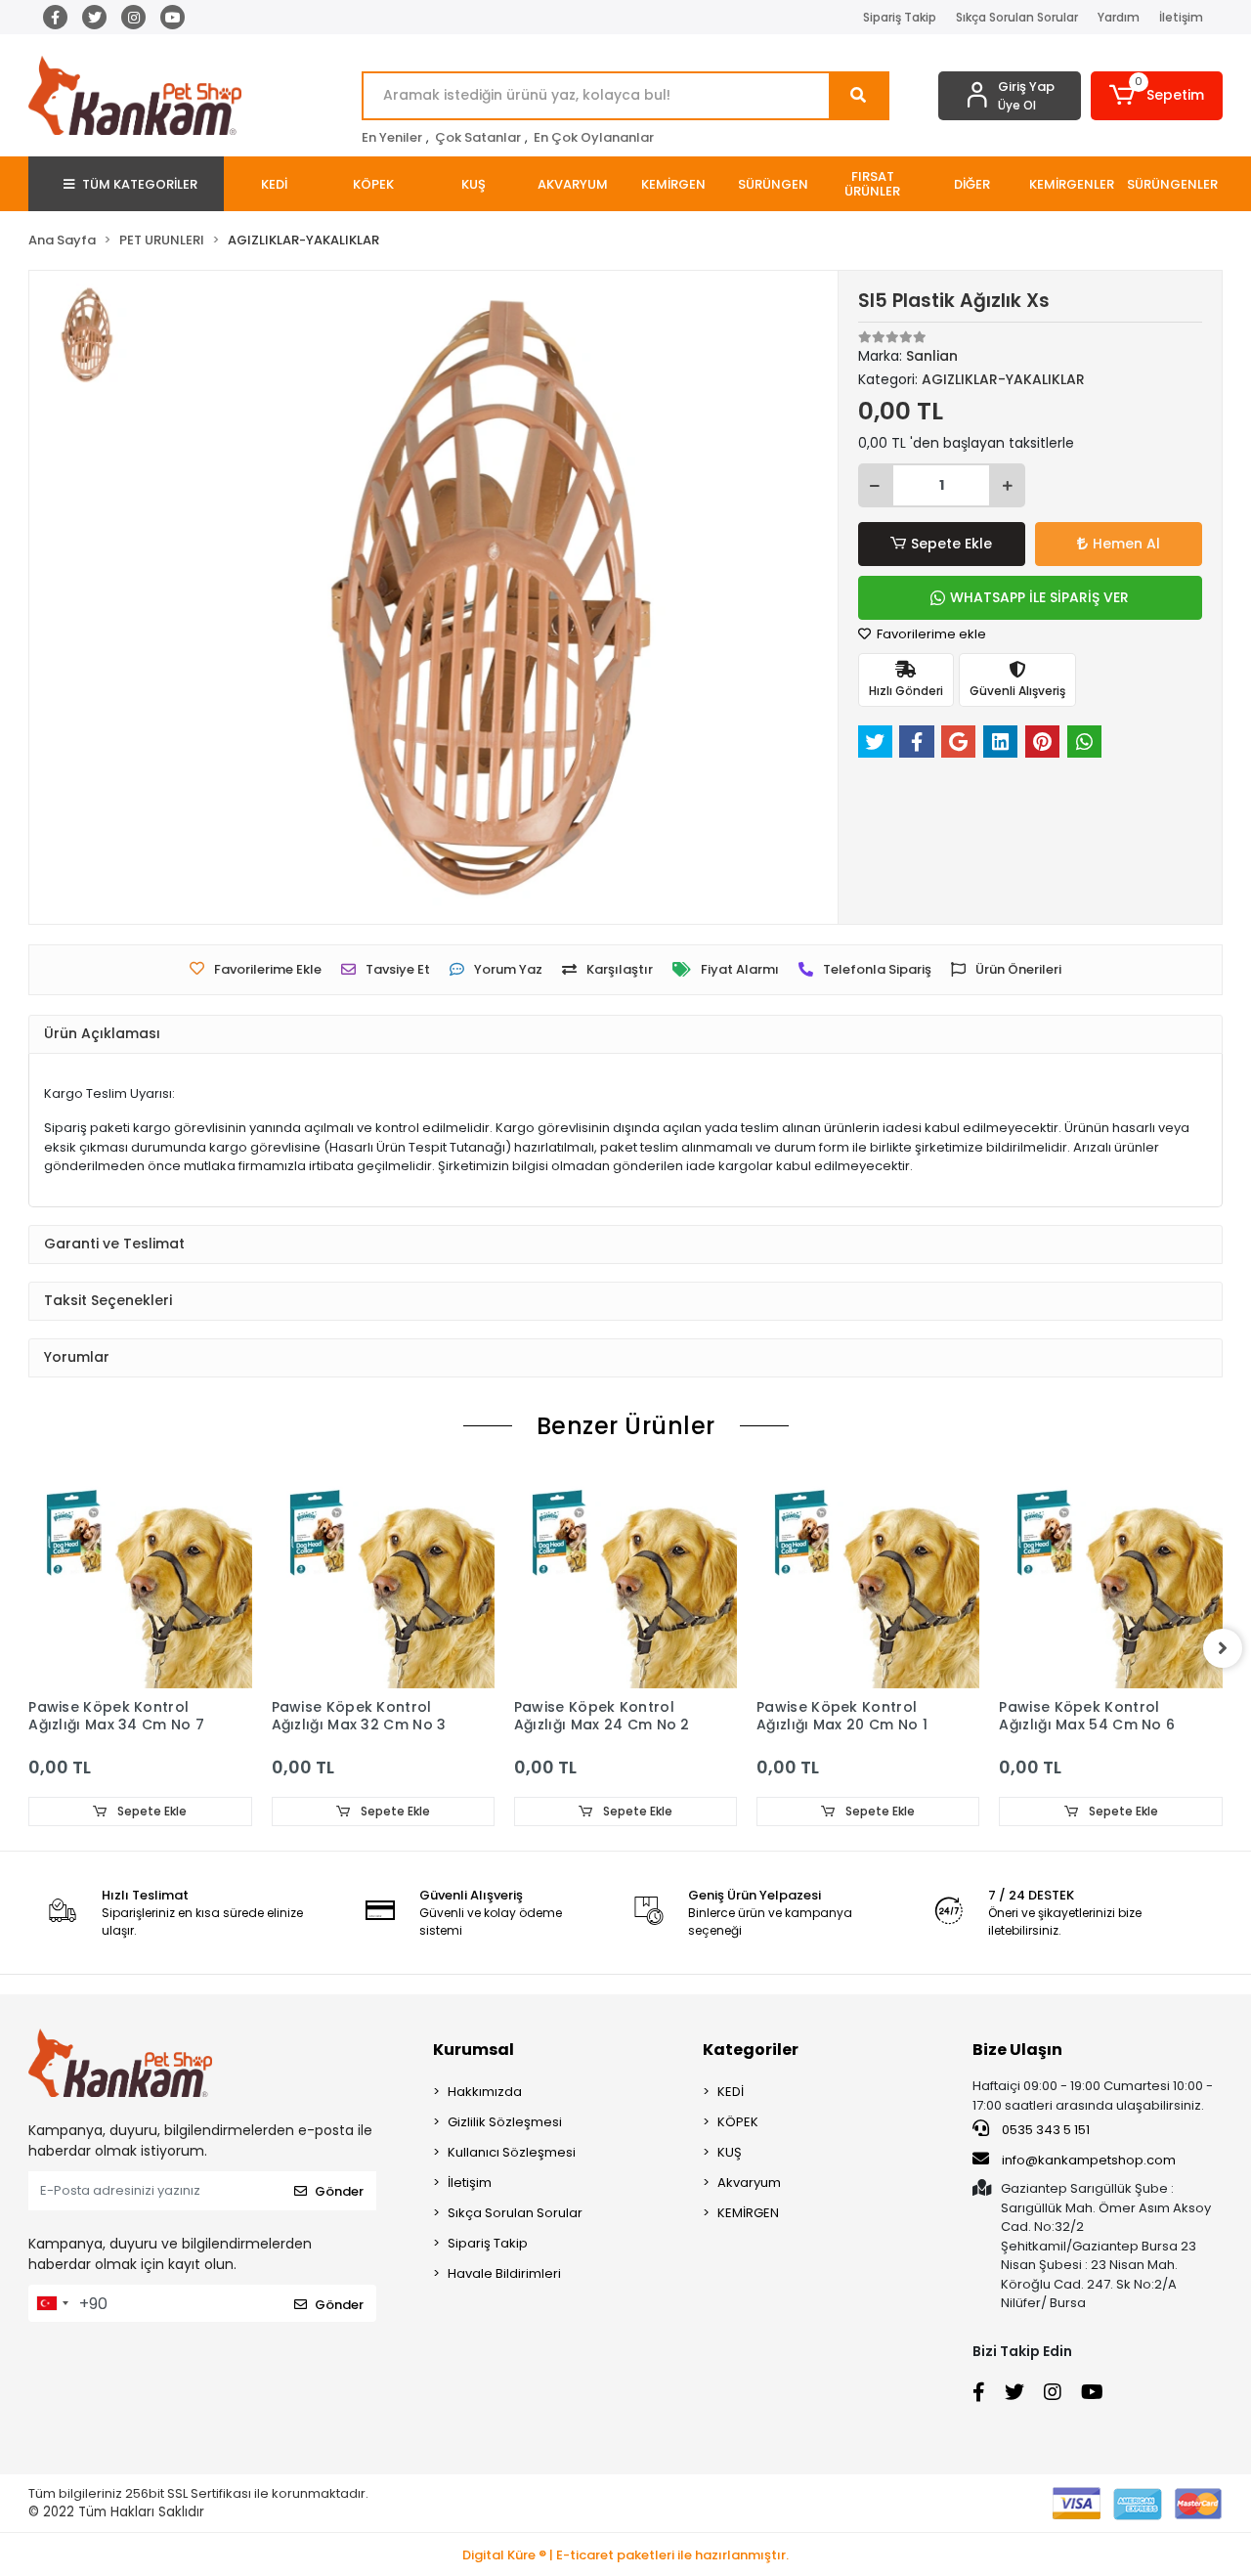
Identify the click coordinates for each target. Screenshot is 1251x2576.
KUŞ (730, 2152)
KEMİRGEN (748, 2213)
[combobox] (52, 2303)
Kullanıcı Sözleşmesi (512, 2152)
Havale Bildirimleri (504, 2273)
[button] (1157, 96)
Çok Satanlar (478, 137)
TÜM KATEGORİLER (140, 184)
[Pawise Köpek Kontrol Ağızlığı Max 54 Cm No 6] (1110, 1577)
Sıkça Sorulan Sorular (1017, 17)
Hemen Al (1126, 544)
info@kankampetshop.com (1089, 2160)
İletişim (1181, 17)
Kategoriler (751, 2050)
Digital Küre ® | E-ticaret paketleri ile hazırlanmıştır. (625, 2555)
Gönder (339, 2191)
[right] (1223, 1648)
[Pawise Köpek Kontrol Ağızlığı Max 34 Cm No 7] (140, 1577)
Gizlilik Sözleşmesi (505, 2122)
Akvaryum (749, 2183)
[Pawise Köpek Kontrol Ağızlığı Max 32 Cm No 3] (383, 1577)
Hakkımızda (485, 2092)
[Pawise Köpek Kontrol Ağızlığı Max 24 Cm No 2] (625, 1577)
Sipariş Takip (900, 17)
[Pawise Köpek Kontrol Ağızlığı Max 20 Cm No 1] (868, 1577)
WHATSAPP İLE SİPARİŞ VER (1039, 597)
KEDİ (731, 2092)
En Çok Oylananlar (594, 137)
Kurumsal (474, 2050)
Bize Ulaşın (1017, 2050)
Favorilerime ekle (930, 634)
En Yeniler (392, 137)
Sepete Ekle (951, 544)
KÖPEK (738, 2122)
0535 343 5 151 (1044, 2130)
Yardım (1119, 17)
